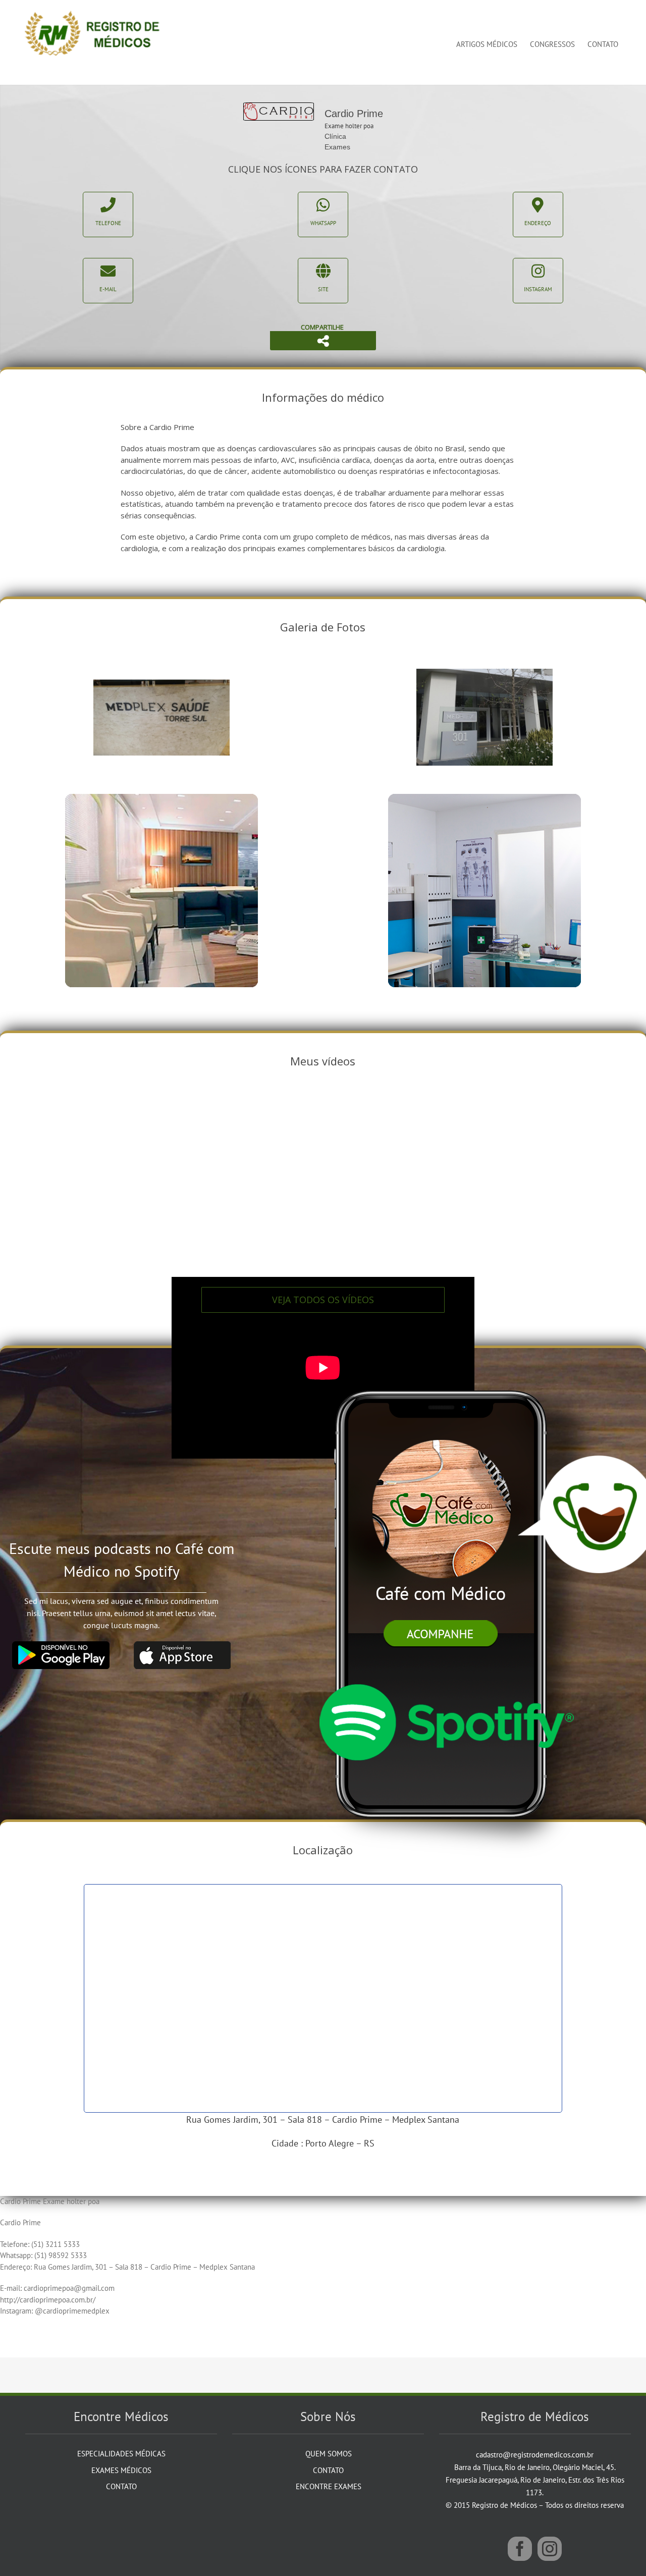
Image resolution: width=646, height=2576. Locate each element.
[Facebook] (520, 2549)
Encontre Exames (329, 2486)
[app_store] (182, 1645)
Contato (121, 2486)
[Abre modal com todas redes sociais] (323, 341)
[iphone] (445, 1371)
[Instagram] (550, 2549)
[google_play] (61, 1645)
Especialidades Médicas (121, 2454)
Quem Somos (329, 2454)
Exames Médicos (121, 2470)
